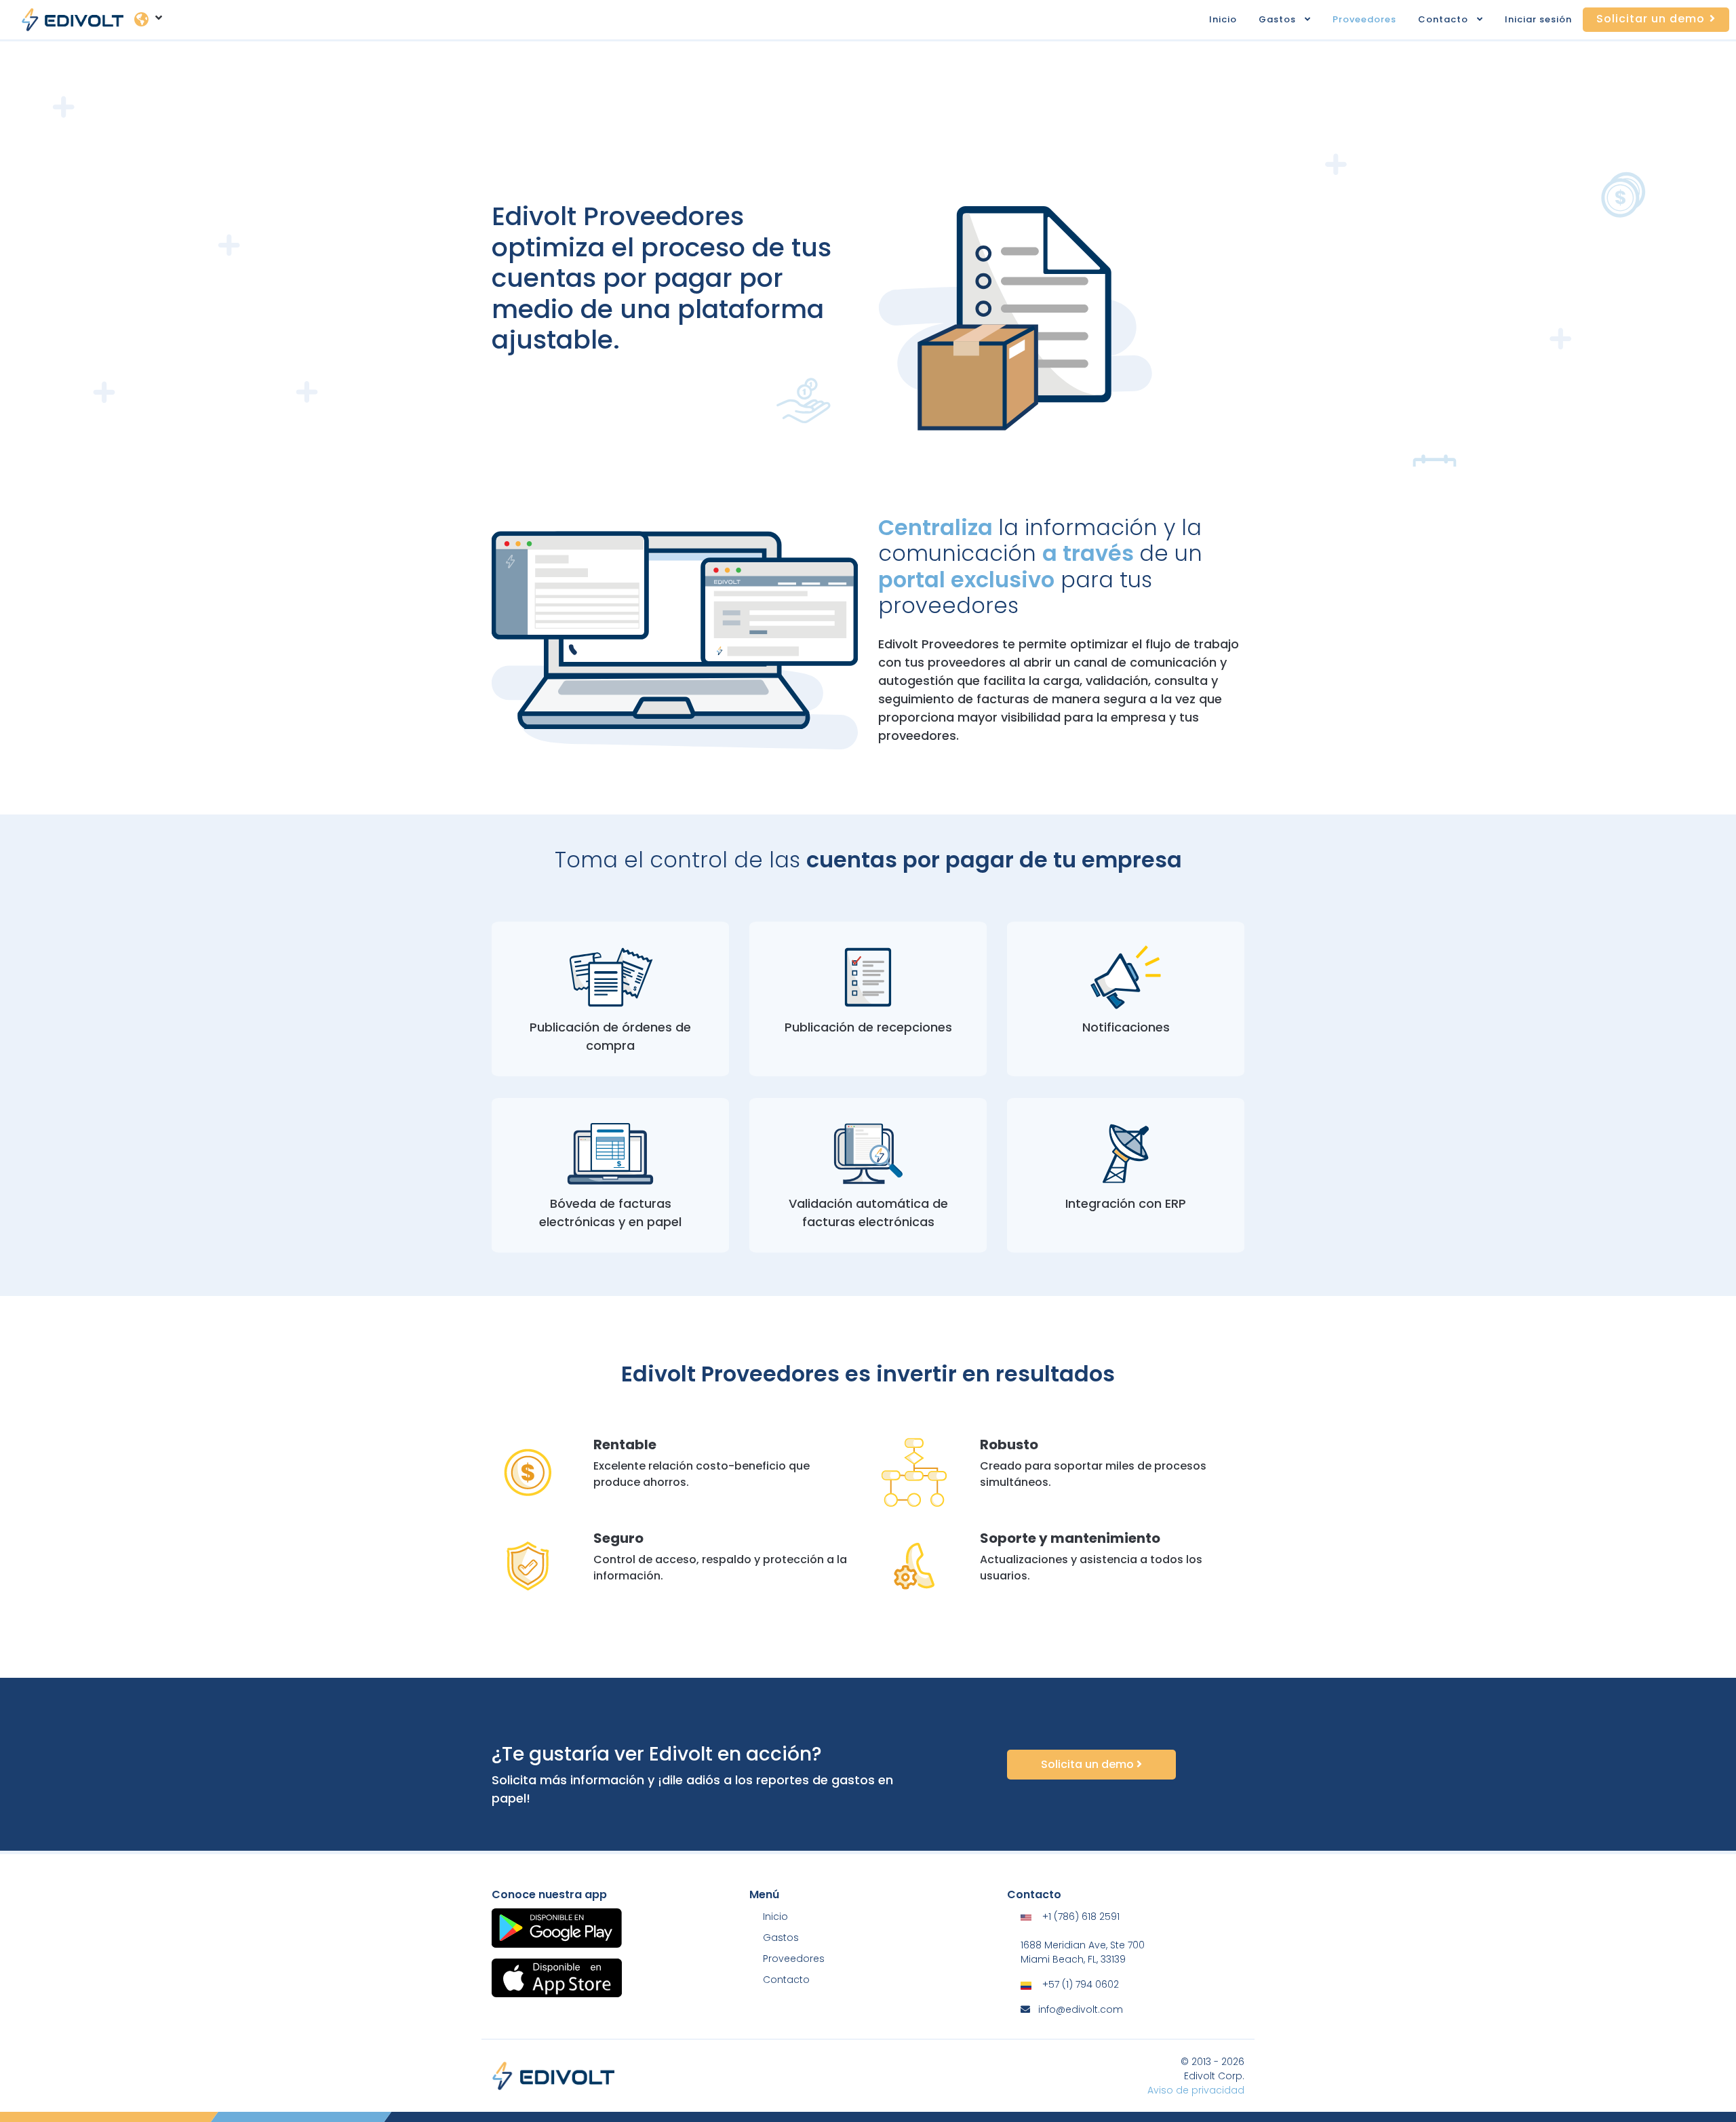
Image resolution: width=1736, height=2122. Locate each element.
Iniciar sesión (1538, 19)
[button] (1312, 20)
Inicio (1223, 19)
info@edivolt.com (1081, 2009)
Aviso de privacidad (1196, 2090)
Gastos (1277, 19)
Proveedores (1364, 19)
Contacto (1443, 19)
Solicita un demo (1089, 1764)
